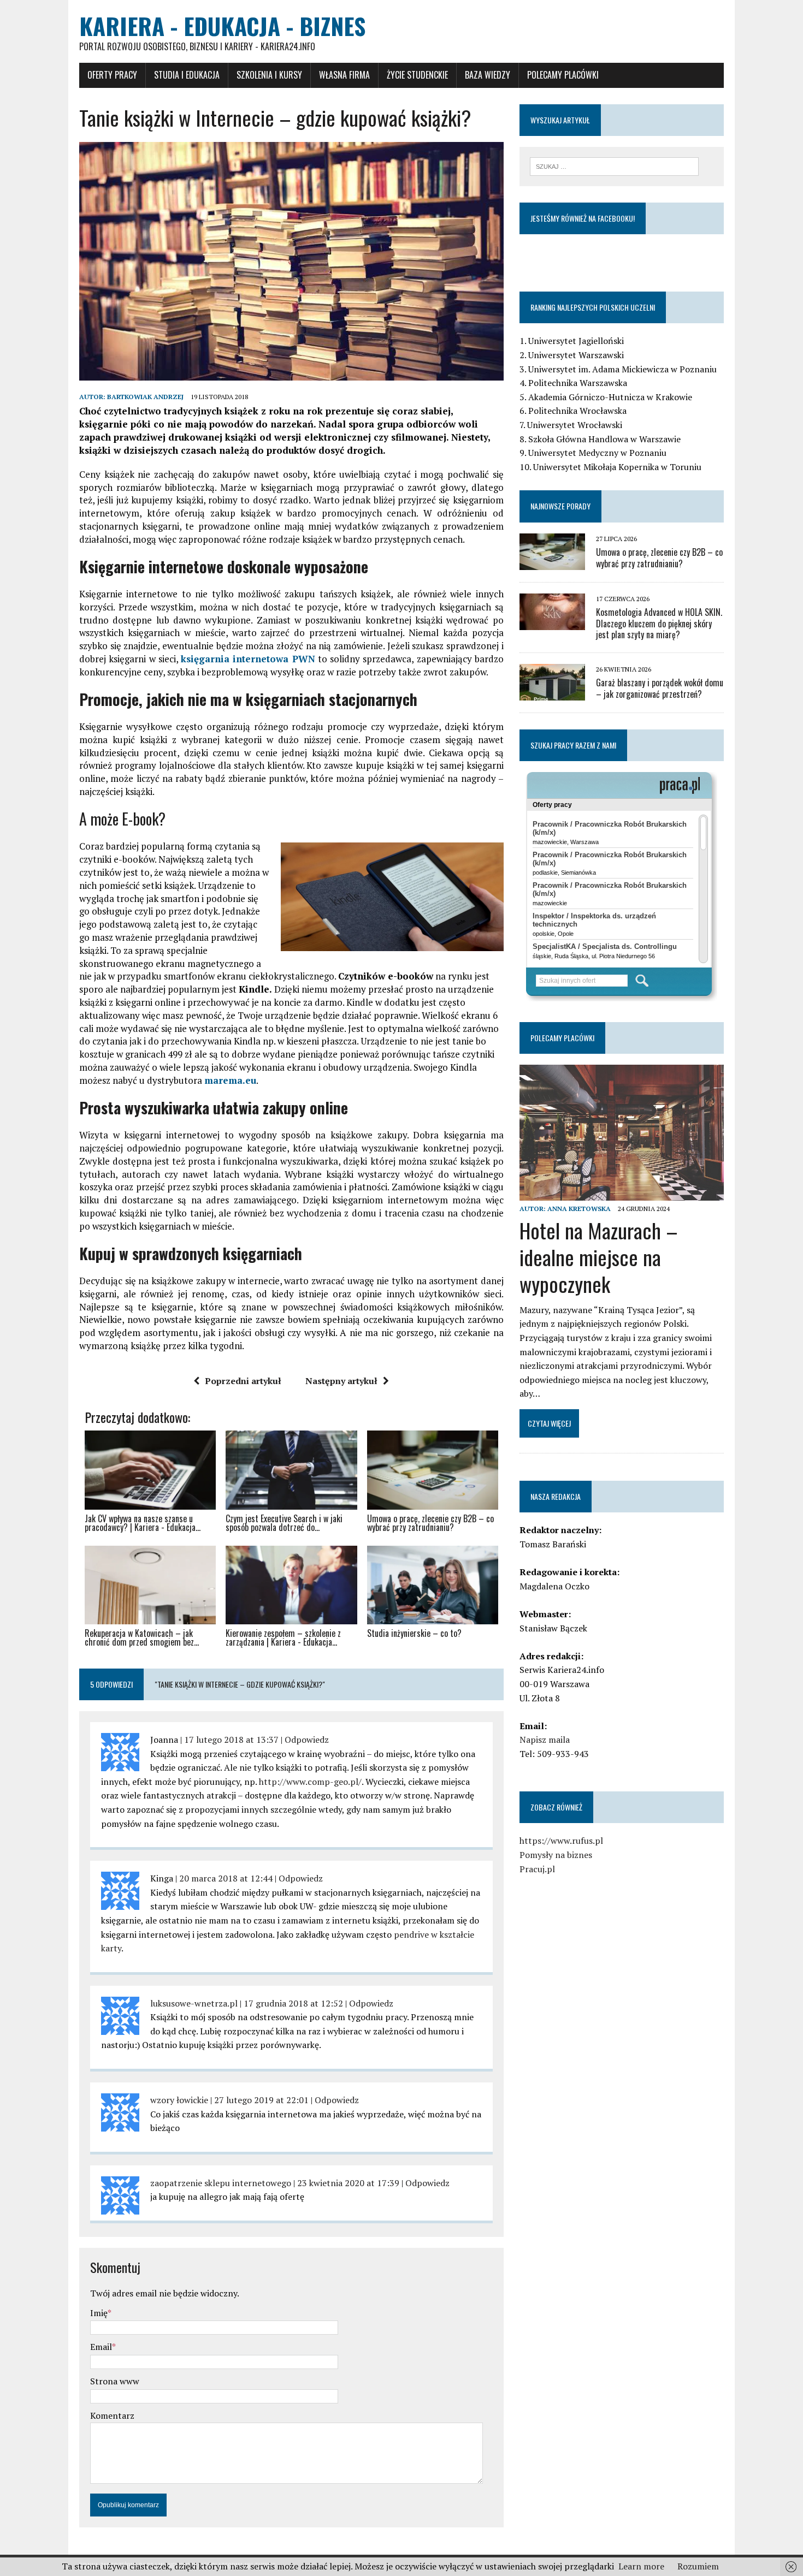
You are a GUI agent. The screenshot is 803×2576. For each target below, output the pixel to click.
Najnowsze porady (560, 506)
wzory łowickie (179, 2100)
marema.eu (230, 1080)
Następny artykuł (341, 1381)
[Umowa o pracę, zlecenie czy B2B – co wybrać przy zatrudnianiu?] (552, 562)
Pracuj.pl (537, 1869)
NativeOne (291, 1661)
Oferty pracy (112, 75)
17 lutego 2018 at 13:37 (231, 1740)
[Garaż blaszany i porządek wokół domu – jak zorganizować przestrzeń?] (552, 693)
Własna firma (344, 75)
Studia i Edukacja (187, 75)
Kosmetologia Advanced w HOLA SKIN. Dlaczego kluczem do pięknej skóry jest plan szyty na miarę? (659, 624)
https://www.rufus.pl (561, 1841)
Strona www (115, 2381)
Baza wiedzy (488, 75)
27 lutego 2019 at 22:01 (261, 2100)
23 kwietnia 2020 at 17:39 (348, 2183)
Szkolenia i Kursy (269, 75)
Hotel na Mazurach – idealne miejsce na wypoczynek (599, 1257)
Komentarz (112, 2415)
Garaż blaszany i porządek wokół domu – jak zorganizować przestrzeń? (660, 688)
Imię (99, 2313)
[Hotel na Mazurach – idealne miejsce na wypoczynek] (622, 1194)
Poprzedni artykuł (243, 1381)
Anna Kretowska (579, 1209)
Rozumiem (698, 2566)
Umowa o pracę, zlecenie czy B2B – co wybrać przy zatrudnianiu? (659, 558)
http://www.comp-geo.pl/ (310, 1782)
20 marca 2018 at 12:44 (226, 1878)
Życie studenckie (417, 75)
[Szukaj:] (614, 165)
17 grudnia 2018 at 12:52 (293, 2003)
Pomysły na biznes (556, 1855)
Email (101, 2347)
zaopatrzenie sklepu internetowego (221, 2183)
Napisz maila (545, 1740)
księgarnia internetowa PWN (248, 659)
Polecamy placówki (563, 75)
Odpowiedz (307, 1740)
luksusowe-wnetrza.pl (194, 2003)
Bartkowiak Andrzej (145, 397)
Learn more (641, 2566)
